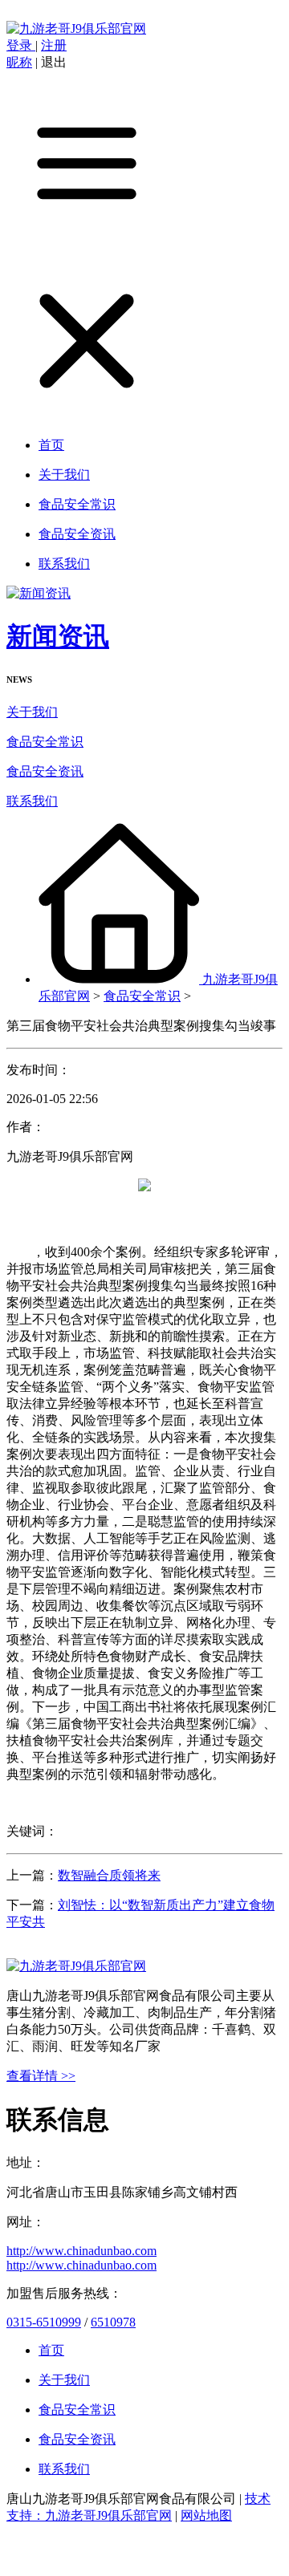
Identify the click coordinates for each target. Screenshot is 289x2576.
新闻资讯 (58, 636)
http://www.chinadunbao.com (81, 2251)
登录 (21, 45)
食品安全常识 (45, 742)
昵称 (19, 62)
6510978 (113, 2322)
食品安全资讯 (45, 771)
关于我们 (32, 712)
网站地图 (206, 2515)
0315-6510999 (44, 2322)
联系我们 (32, 801)
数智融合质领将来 (109, 1875)
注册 (54, 45)
